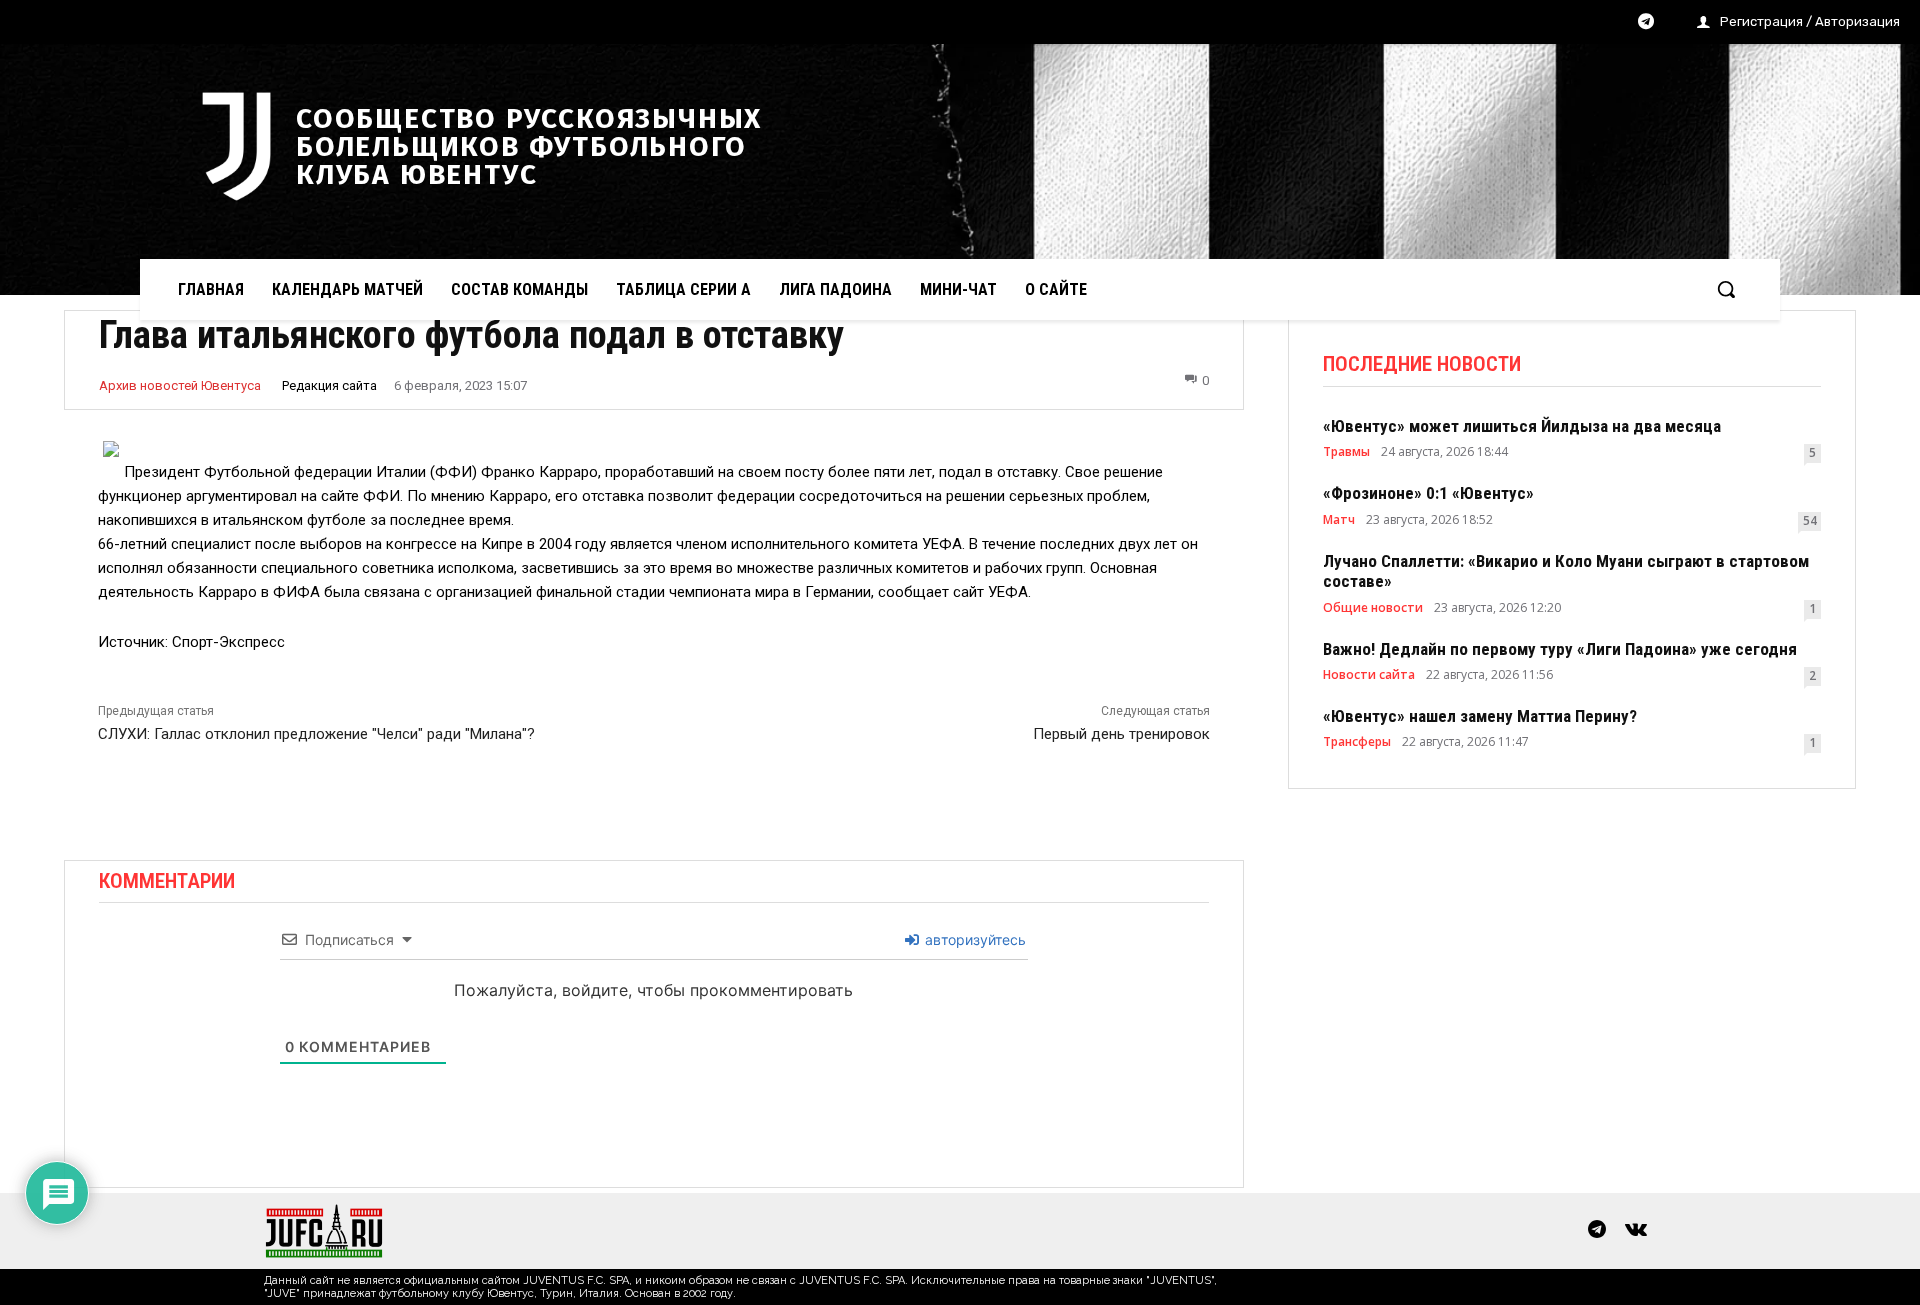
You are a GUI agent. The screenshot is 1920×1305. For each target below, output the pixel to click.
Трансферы (1357, 742)
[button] (1726, 289)
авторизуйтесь (973, 939)
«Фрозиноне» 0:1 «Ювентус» (1428, 493)
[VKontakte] (1636, 1231)
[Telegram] (1646, 23)
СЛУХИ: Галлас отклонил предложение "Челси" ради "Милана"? (316, 734)
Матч (1339, 520)
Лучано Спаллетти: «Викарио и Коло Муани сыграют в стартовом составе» (1566, 571)
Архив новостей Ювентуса (180, 385)
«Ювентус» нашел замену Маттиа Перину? (1480, 716)
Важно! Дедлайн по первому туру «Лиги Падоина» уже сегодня (1560, 649)
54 (1810, 520)
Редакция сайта (329, 385)
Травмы (1346, 452)
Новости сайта (1369, 675)
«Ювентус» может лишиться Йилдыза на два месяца (1522, 426)
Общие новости (1373, 608)
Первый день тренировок (1121, 734)
